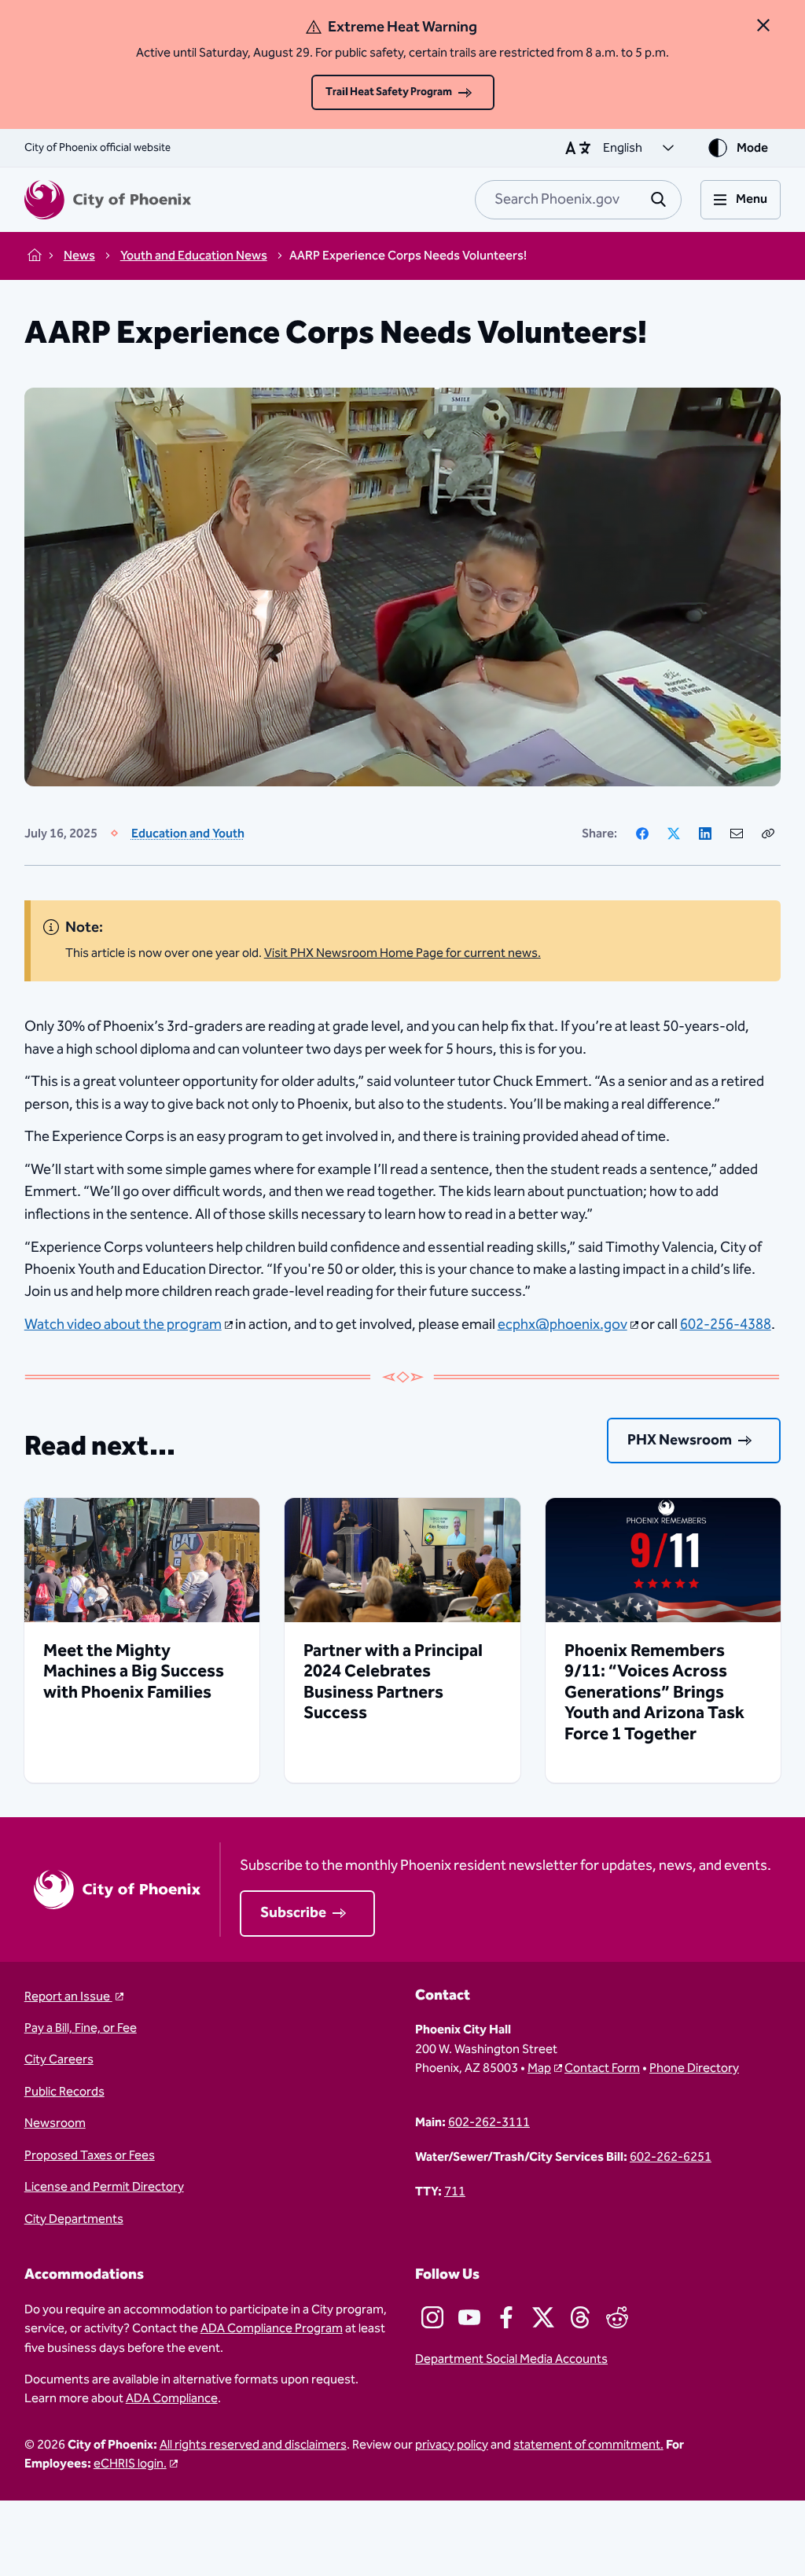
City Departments (74, 2219)
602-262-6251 (671, 2157)
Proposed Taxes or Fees (90, 2155)
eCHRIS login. (130, 2464)
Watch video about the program (123, 1325)
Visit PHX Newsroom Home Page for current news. (402, 953)
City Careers (59, 2059)
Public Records (64, 2092)
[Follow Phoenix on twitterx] (543, 2317)
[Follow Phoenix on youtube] (469, 2317)
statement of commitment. (588, 2445)
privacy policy (452, 2445)
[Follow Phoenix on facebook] (506, 2317)
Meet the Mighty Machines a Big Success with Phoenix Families (134, 1672)
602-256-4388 (726, 1325)
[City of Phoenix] (108, 200)
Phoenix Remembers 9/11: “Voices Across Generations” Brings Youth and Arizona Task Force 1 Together (654, 1693)
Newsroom (55, 2123)
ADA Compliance (172, 2398)
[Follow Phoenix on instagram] (432, 2317)
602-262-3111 (489, 2122)
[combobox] (578, 200)
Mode (752, 148)
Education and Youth (188, 834)
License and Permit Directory (104, 2187)
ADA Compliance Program (272, 2328)
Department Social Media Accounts (511, 2359)
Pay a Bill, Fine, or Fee (81, 2028)
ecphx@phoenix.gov (562, 1325)
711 (455, 2191)
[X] (674, 834)
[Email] (737, 834)
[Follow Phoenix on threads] (580, 2317)
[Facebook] (642, 834)
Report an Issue (68, 1996)
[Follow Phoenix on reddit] (617, 2317)
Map (539, 2068)
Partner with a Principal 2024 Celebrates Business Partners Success (393, 1682)
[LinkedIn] (705, 834)
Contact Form (602, 2068)
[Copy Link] (768, 834)
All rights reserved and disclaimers (253, 2445)
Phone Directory (694, 2068)
